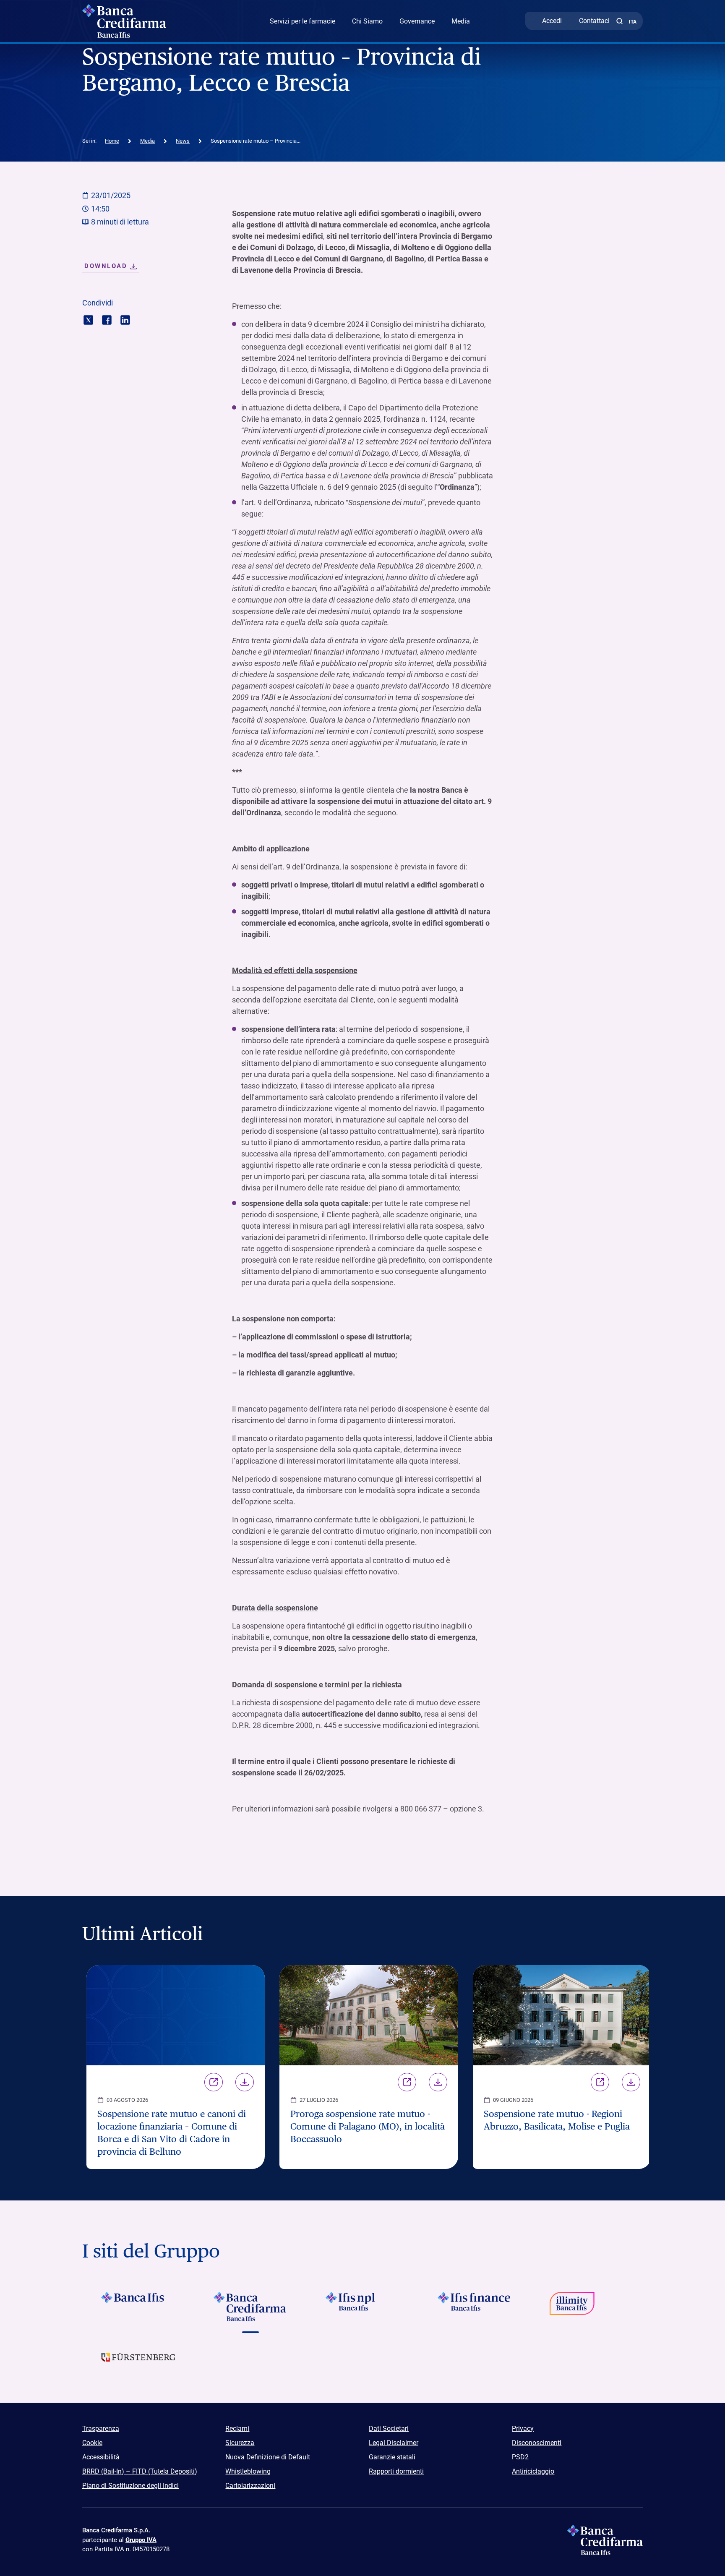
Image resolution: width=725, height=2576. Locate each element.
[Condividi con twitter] (88, 319)
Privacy (523, 2429)
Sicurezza (240, 2443)
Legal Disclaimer (394, 2443)
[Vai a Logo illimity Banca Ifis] (587, 2307)
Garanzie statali (392, 2457)
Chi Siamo (367, 21)
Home (112, 141)
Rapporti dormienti (396, 2471)
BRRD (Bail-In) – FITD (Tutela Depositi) (140, 2471)
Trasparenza (101, 2429)
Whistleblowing (248, 2471)
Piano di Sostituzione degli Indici (130, 2486)
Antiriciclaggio (533, 2471)
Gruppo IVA (141, 2540)
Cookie (92, 2443)
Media (461, 21)
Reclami (237, 2429)
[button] (619, 21)
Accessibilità (101, 2457)
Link (214, 2082)
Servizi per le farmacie (303, 21)
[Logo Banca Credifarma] (148, 21)
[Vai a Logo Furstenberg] (138, 2364)
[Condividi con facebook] (107, 319)
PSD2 (520, 2457)
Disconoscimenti (537, 2443)
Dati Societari (389, 2429)
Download (245, 2082)
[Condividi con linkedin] (125, 319)
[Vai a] (362, 2307)
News (183, 141)
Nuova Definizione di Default (268, 2457)
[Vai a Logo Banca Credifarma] (250, 2307)
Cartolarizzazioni (250, 2486)
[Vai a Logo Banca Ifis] (138, 2307)
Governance (417, 21)
